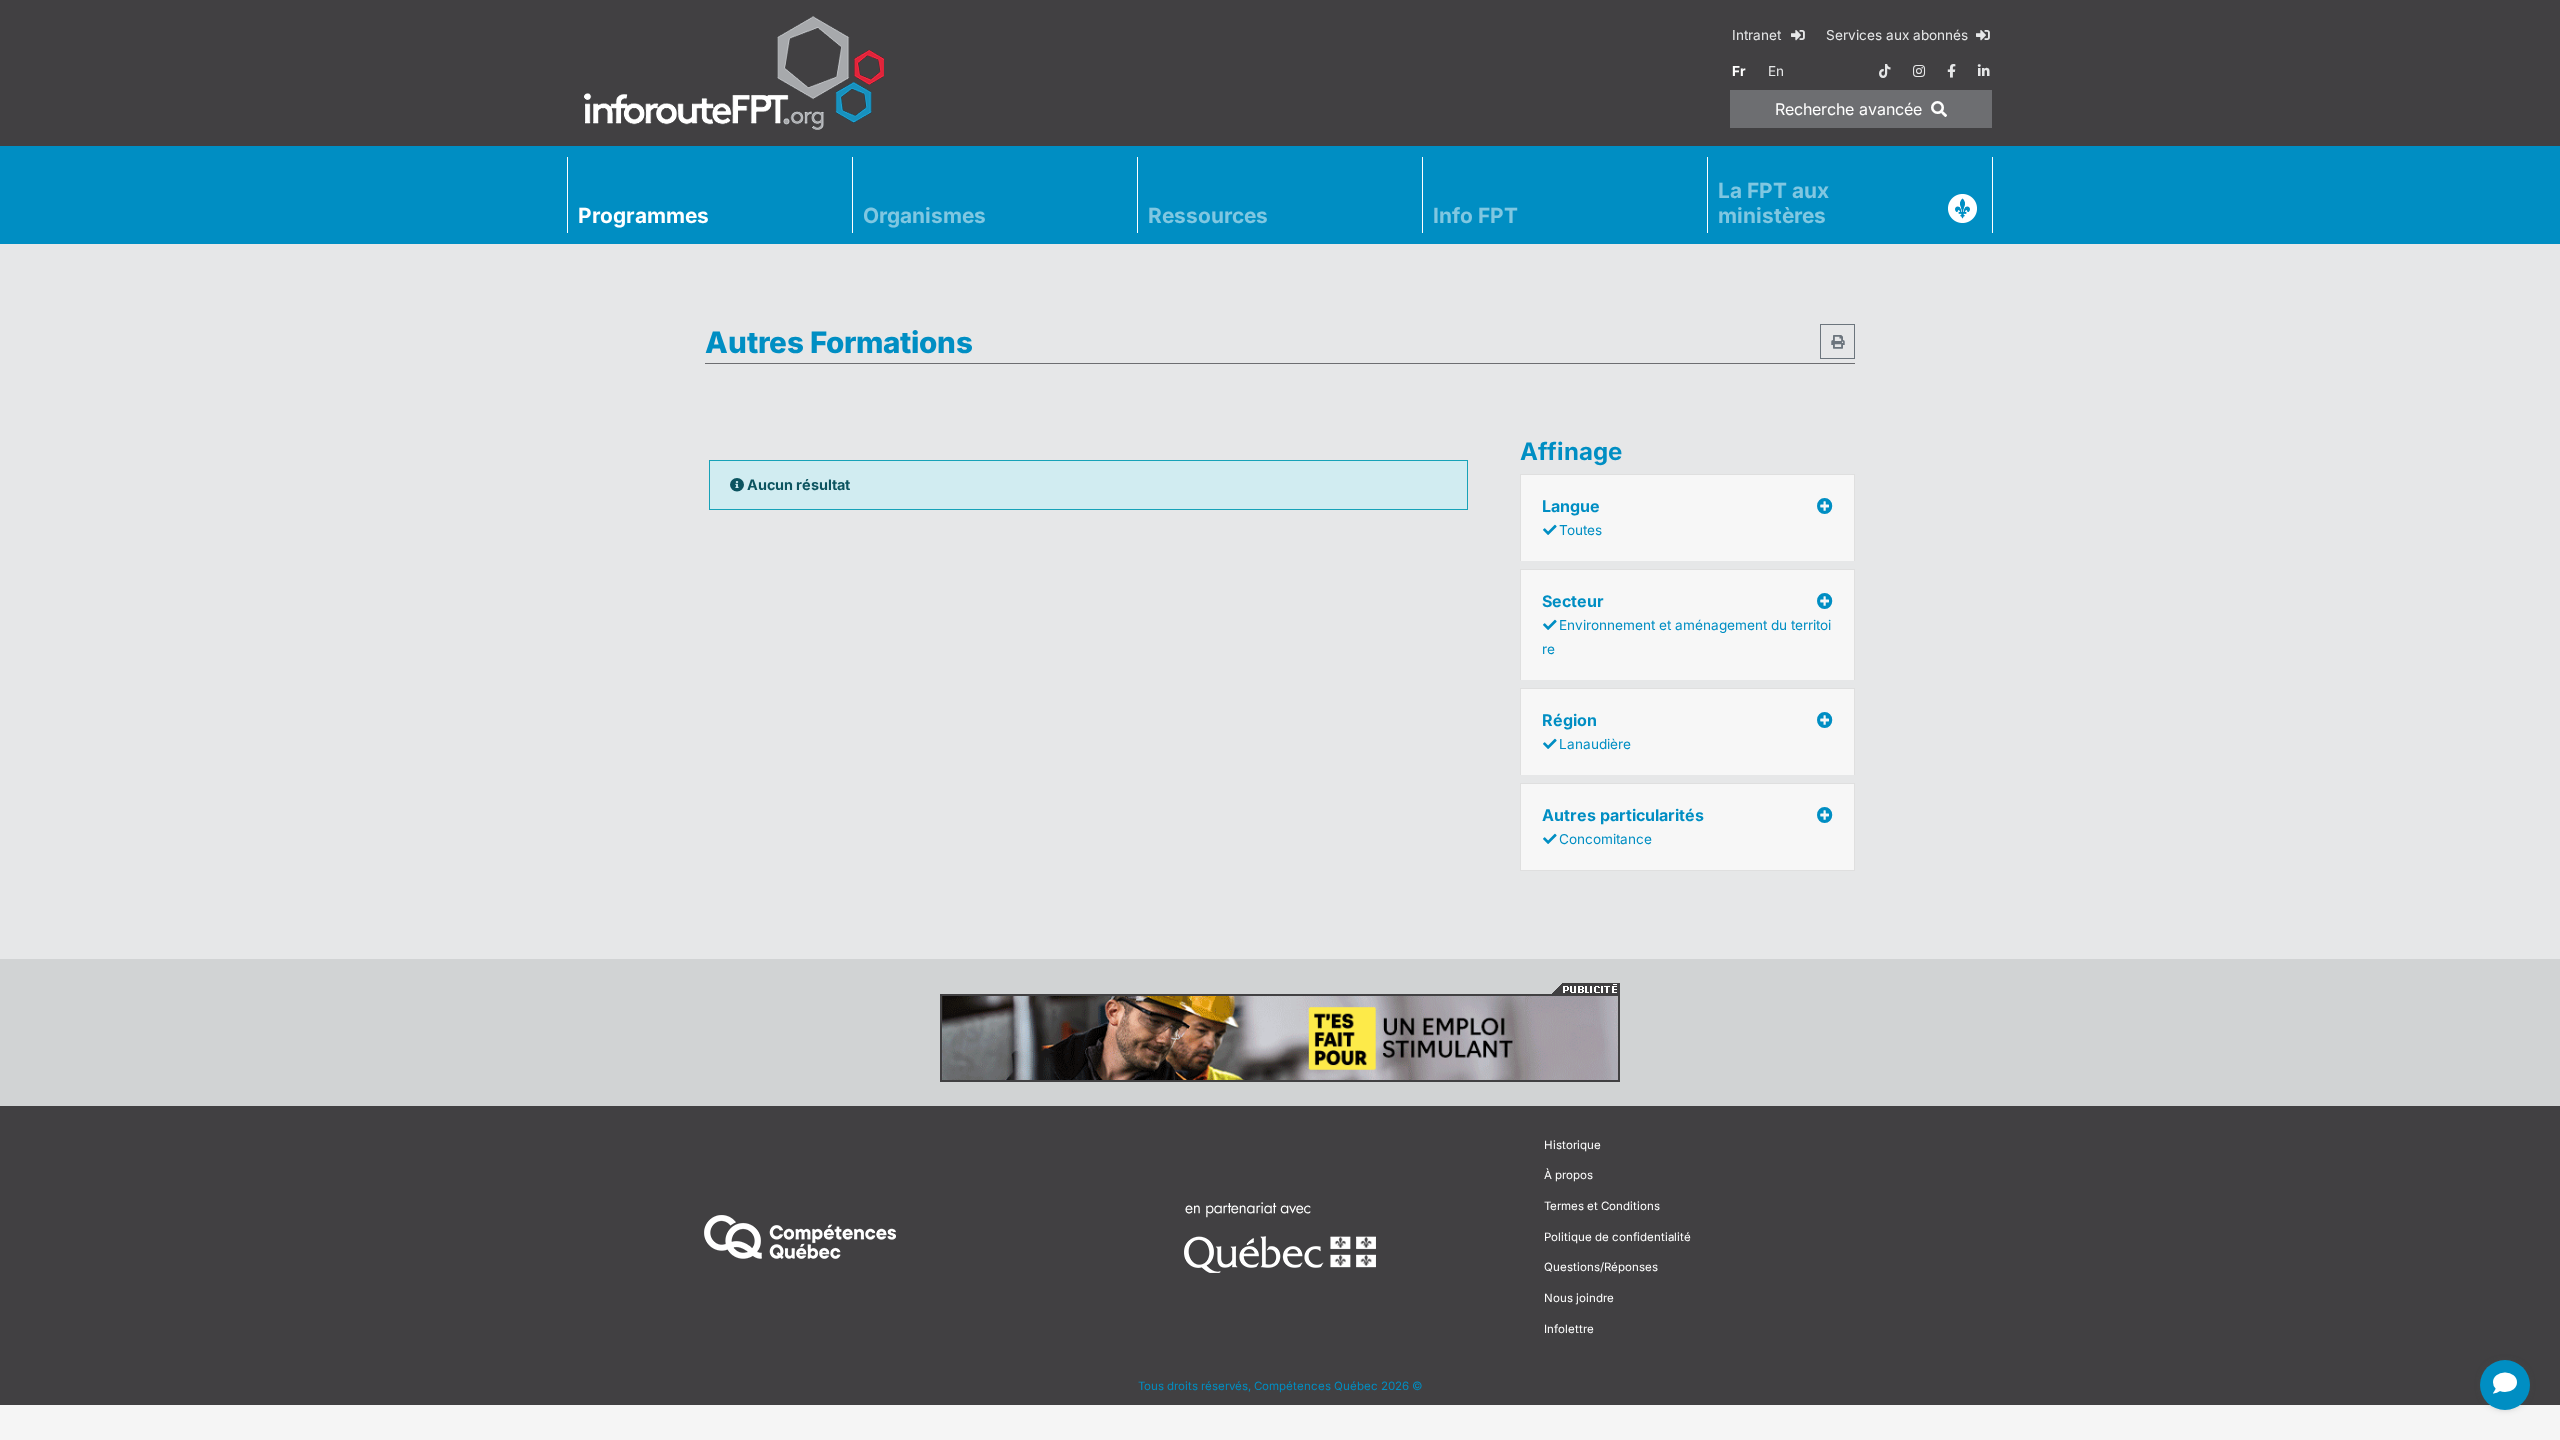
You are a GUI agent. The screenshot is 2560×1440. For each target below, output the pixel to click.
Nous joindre (1579, 1298)
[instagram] (1919, 71)
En (1776, 71)
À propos (1568, 1175)
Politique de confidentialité (1617, 1237)
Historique (1572, 1145)
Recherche (1848, 109)
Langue (1572, 517)
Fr (1739, 71)
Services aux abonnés (1899, 35)
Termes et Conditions (1602, 1206)
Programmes (643, 215)
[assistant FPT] (2505, 1385)
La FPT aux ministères (1773, 203)
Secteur (1686, 624)
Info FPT (1475, 215)
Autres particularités (1623, 826)
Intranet (1758, 35)
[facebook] (1951, 71)
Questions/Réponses (1601, 1267)
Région (1586, 731)
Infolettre (1569, 1329)
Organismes (924, 215)
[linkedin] (1984, 71)
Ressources (1208, 215)
